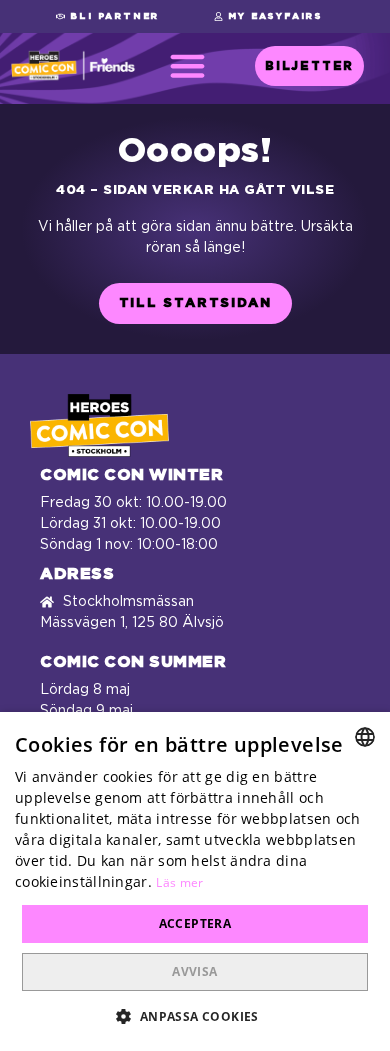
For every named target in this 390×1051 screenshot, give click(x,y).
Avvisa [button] (194, 971)
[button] (107, 16)
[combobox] (365, 737)
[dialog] (195, 881)
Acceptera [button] (195, 923)
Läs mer (179, 882)
